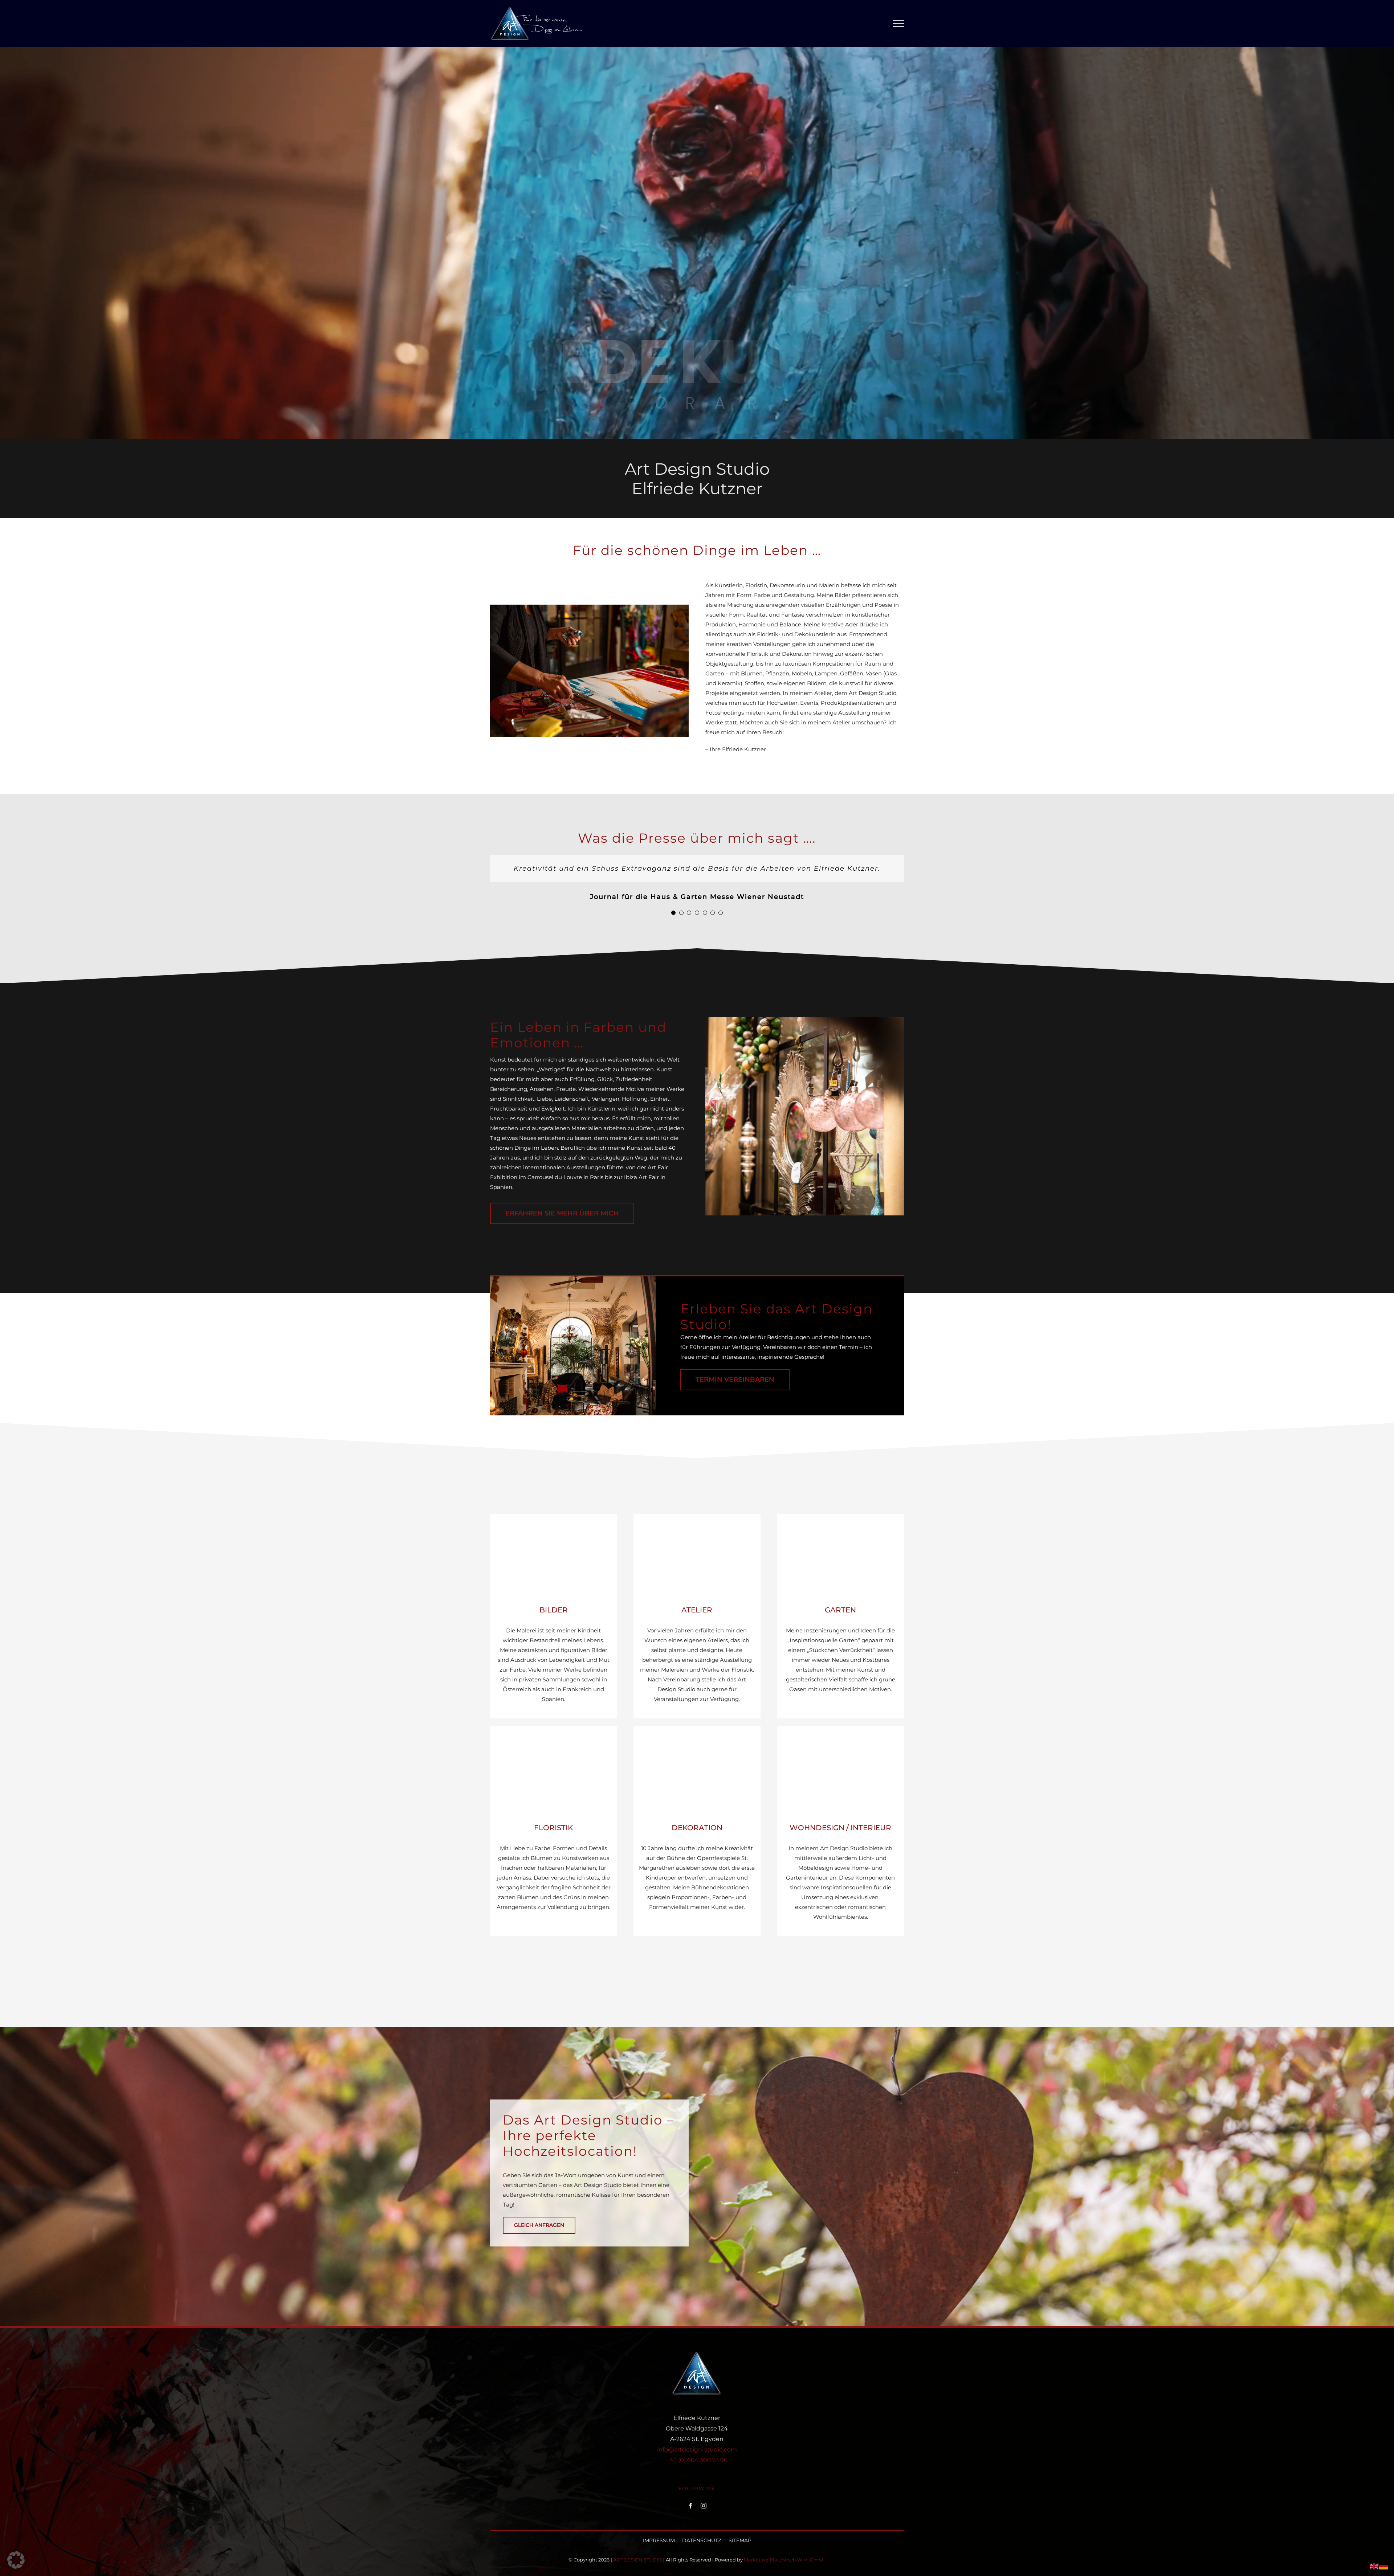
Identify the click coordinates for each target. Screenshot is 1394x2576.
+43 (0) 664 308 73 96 (697, 2460)
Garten (840, 1610)
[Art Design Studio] (805, 1020)
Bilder (554, 1610)
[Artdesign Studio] (589, 607)
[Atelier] (697, 1516)
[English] (1374, 2566)
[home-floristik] (554, 1728)
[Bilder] (554, 1516)
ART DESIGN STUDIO (638, 2560)
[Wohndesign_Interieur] (840, 1728)
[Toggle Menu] (899, 24)
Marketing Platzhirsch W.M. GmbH (785, 2560)
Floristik (553, 1828)
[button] (673, 913)
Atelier (697, 1610)
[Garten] (840, 1516)
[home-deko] (697, 1728)
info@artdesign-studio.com (697, 2450)
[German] (1384, 2566)
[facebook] (690, 2506)
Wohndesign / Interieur (840, 1828)
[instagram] (704, 2506)
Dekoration (697, 1828)
